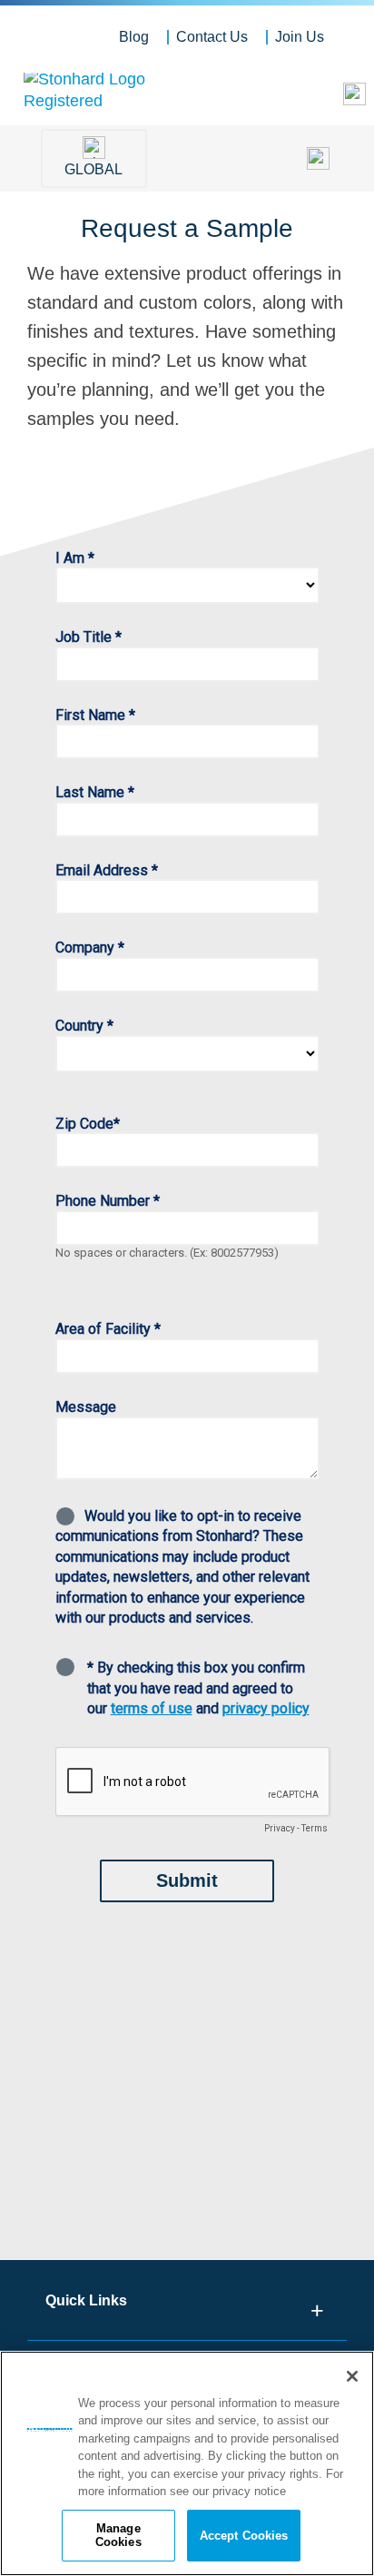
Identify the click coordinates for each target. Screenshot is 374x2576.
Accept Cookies (244, 2536)
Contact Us (212, 37)
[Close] (352, 2376)
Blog (134, 37)
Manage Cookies (118, 2536)
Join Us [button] (300, 37)
